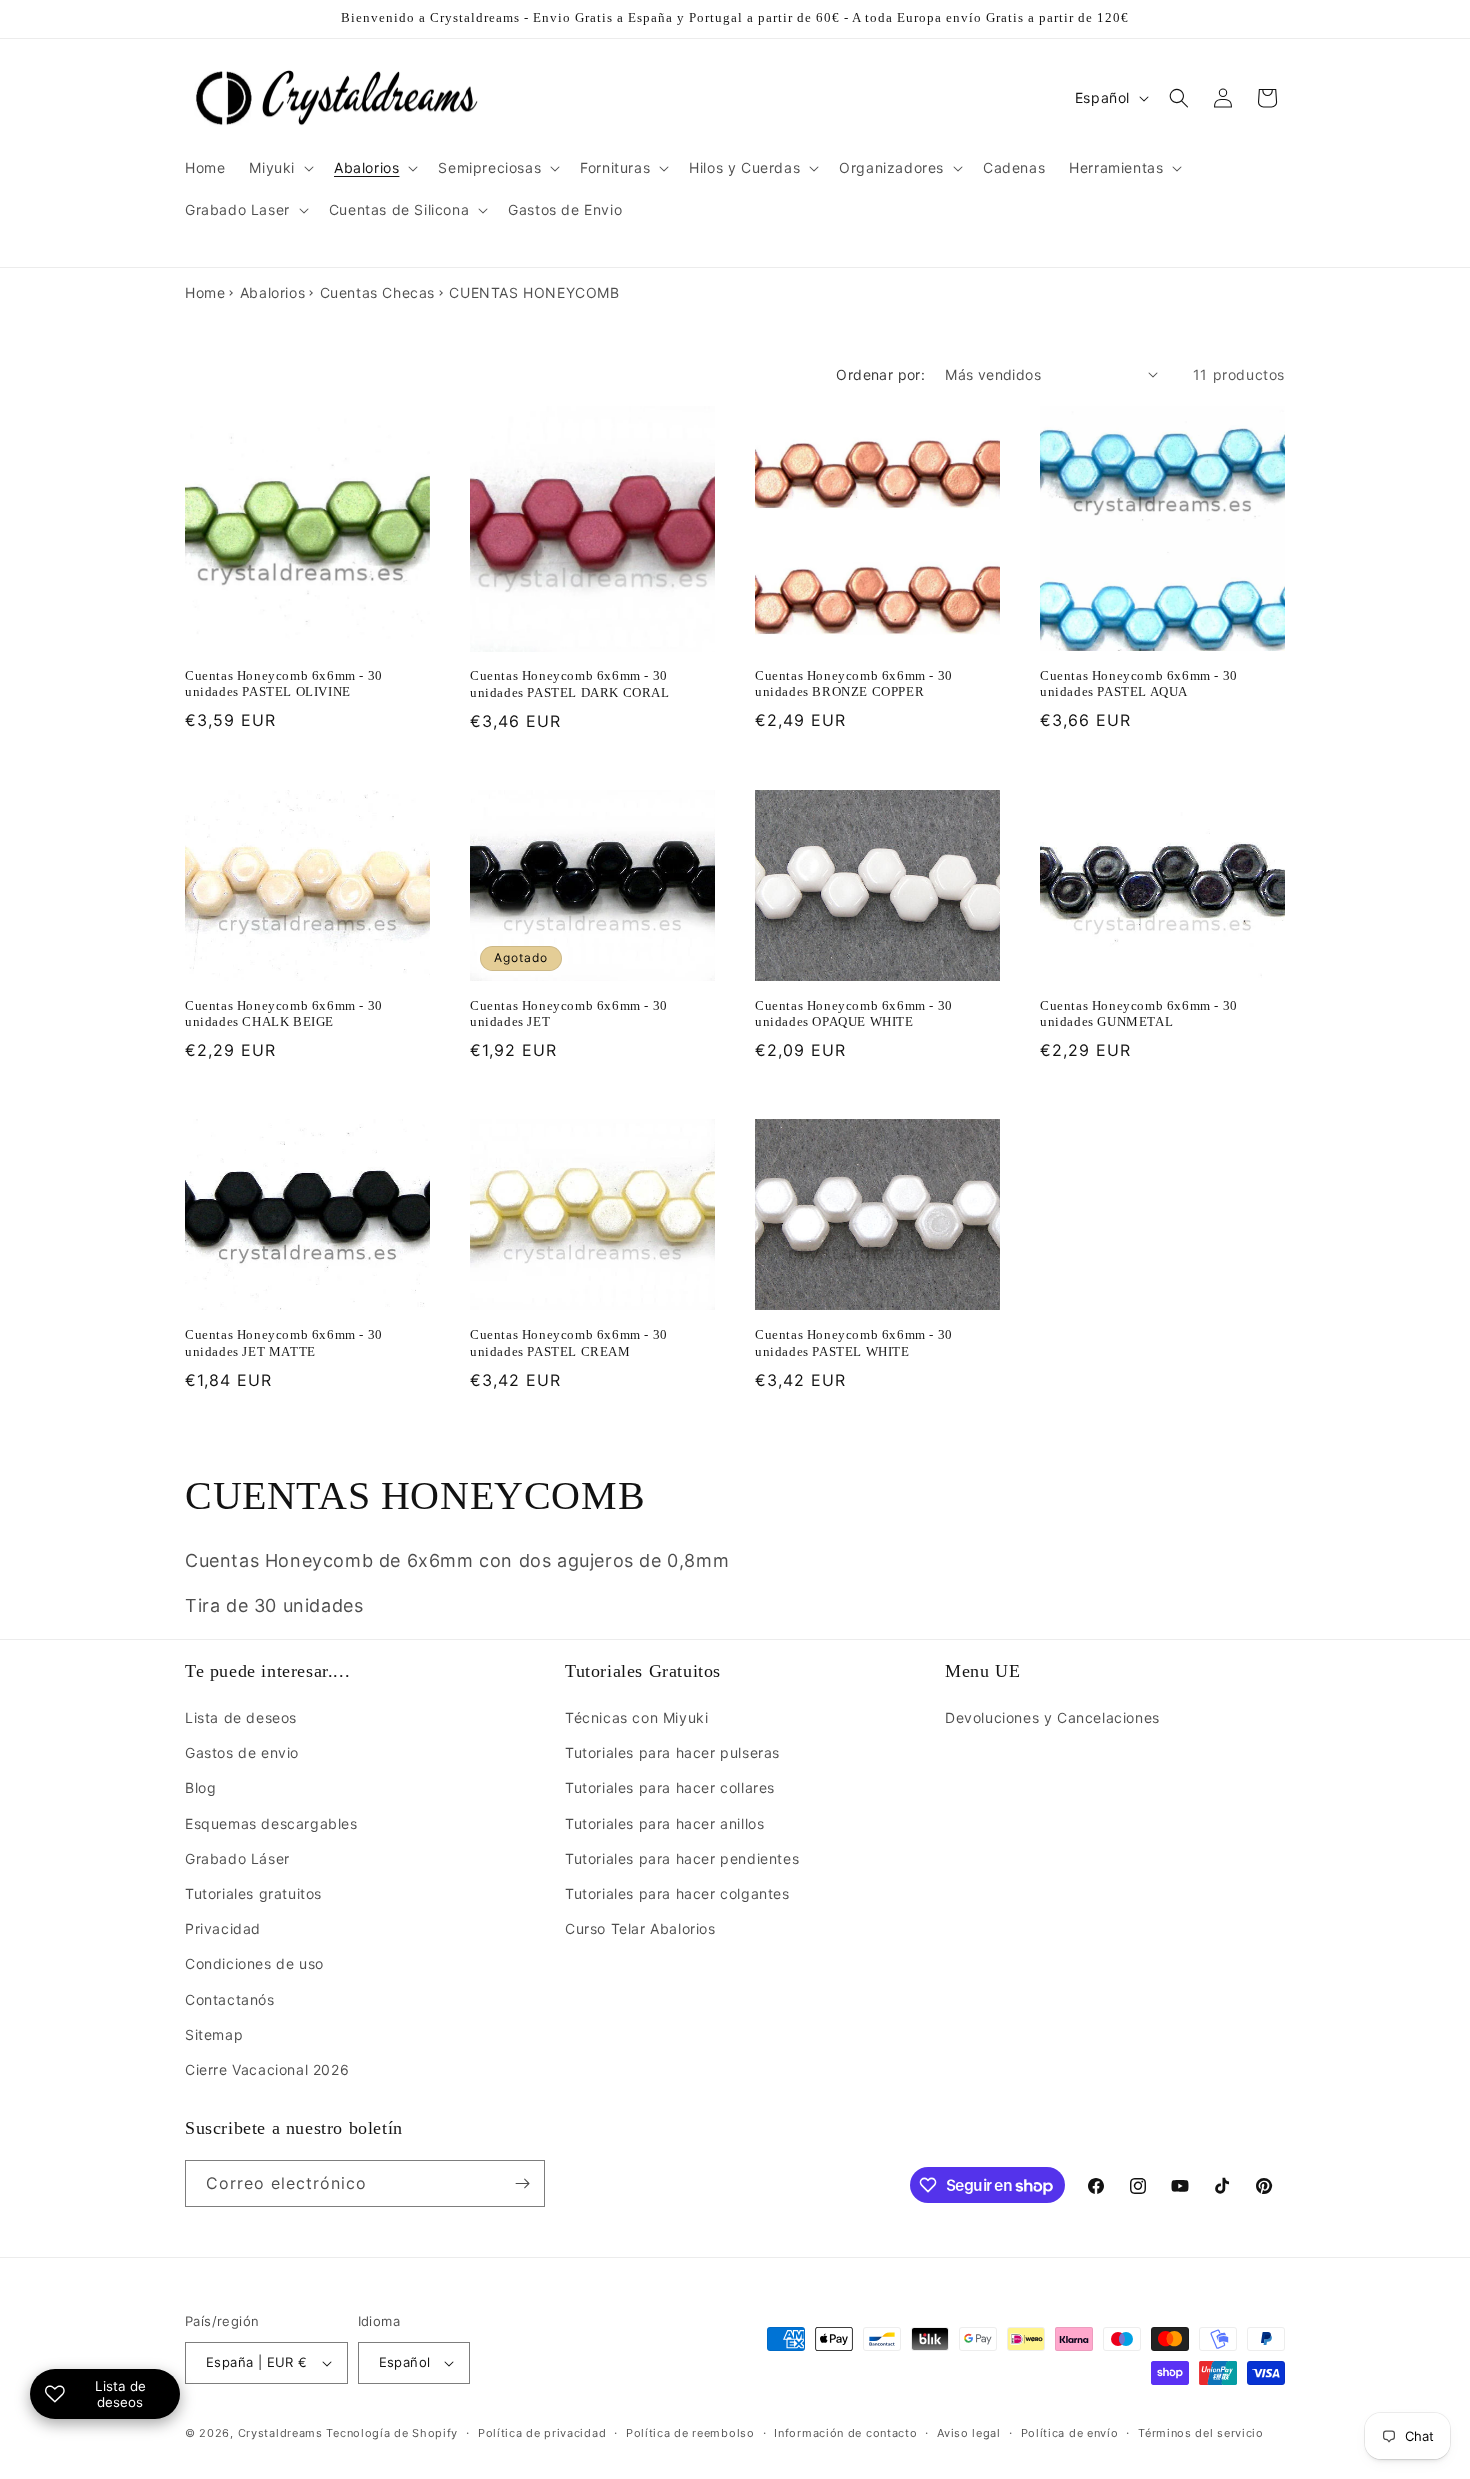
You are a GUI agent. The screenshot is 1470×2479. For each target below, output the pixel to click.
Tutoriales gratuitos (253, 1893)
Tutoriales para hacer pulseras (672, 1752)
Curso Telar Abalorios (640, 1928)
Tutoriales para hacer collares (670, 1787)
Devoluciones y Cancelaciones (1052, 1717)
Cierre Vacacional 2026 (267, 2069)
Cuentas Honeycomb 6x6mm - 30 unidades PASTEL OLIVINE (284, 684)
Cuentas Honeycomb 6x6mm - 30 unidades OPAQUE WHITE (854, 1014)
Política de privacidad (542, 2433)
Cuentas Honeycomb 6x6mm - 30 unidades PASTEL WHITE (854, 1343)
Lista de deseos (241, 1717)
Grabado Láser (237, 1858)
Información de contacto (845, 2433)
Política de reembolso (690, 2433)
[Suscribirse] (522, 2183)
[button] (279, 168)
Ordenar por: (880, 374)
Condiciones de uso (254, 1963)
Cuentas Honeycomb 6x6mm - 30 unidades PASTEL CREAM (569, 1343)
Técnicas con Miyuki (636, 1717)
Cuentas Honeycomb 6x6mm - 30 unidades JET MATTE (284, 1343)
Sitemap (214, 2034)
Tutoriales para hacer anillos (664, 1823)
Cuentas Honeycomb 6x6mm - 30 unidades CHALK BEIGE (284, 1014)
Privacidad (223, 1928)
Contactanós (230, 1999)
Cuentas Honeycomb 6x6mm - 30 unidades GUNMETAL (1139, 1014)
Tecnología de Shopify (392, 2433)
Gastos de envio (242, 1752)
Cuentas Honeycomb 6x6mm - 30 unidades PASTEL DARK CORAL (570, 684)
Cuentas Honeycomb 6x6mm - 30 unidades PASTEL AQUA (1139, 684)
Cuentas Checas (377, 292)
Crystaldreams (280, 2433)
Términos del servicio (1201, 2433)
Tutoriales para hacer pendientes (682, 1858)
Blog (200, 1787)
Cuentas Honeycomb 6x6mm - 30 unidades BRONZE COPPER (854, 684)
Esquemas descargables (271, 1823)
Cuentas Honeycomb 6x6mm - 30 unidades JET (569, 1014)
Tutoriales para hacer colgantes (677, 1893)
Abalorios (272, 292)
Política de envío (1070, 2433)
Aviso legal (969, 2433)
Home (205, 292)
